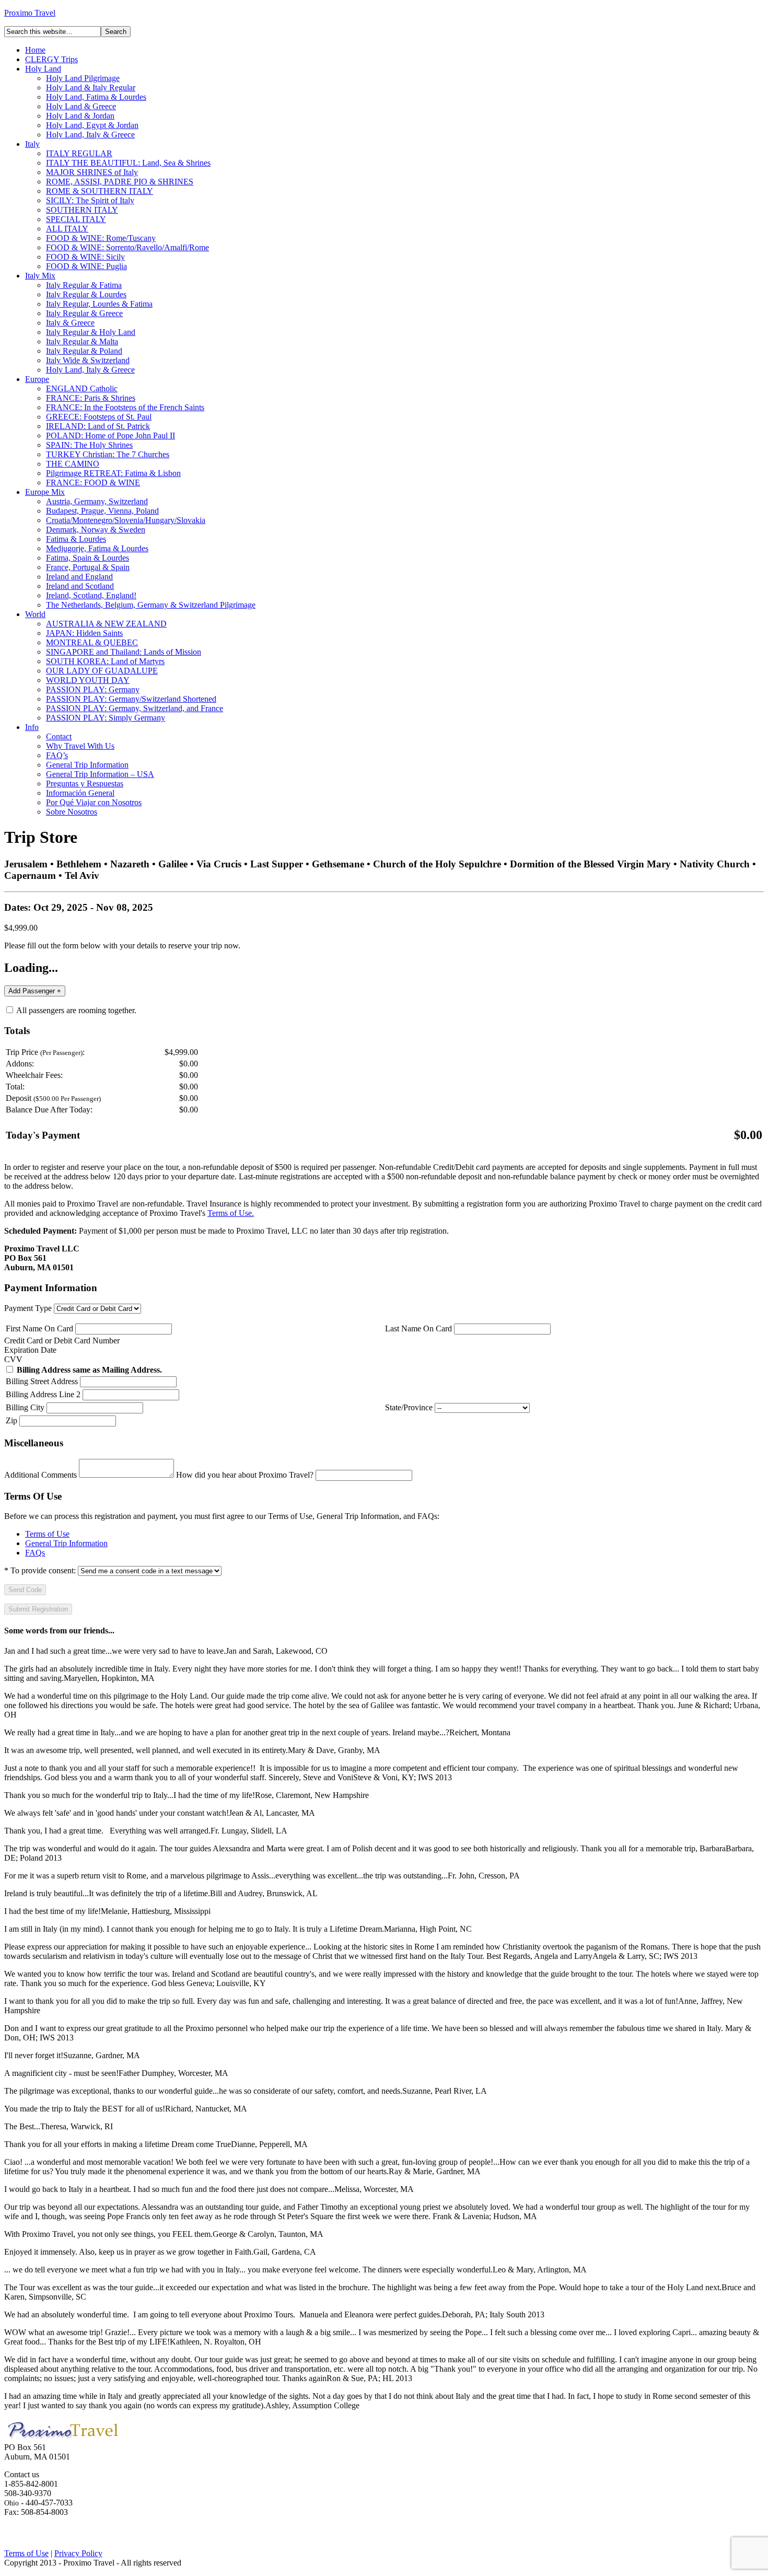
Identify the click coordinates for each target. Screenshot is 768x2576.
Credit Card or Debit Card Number (62, 1341)
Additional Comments (40, 1475)
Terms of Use (47, 1534)
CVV (13, 1359)
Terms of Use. (231, 1213)
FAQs (35, 1553)
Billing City (25, 1407)
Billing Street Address (42, 1381)
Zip (11, 1420)
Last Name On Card (418, 1328)
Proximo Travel (30, 13)
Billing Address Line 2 (43, 1394)
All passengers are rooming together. (75, 1010)
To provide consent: (40, 1570)
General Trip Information (66, 1543)
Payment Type (28, 1308)
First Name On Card (39, 1328)
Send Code (25, 1590)
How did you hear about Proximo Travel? (245, 1475)
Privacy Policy (78, 2553)
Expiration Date (30, 1350)
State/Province (409, 1407)
